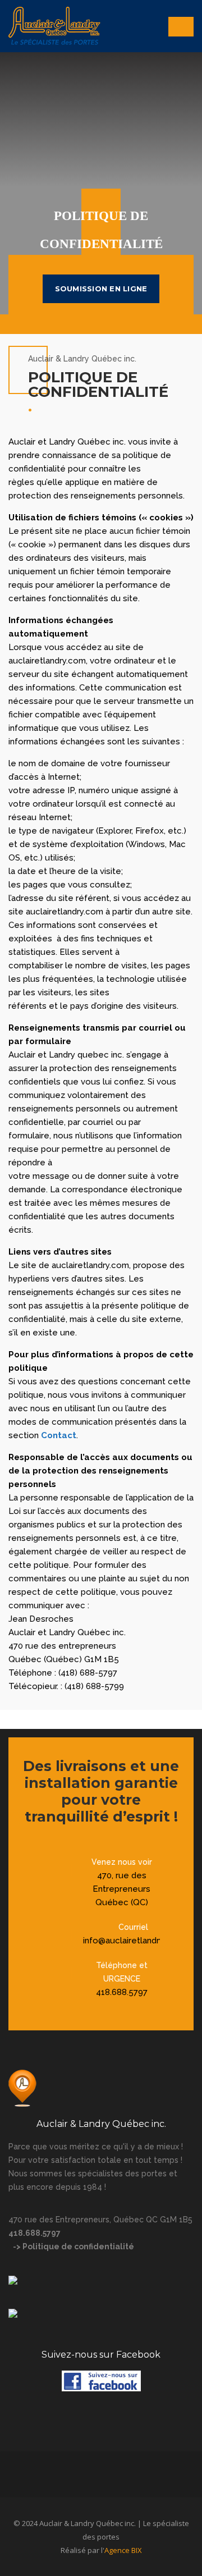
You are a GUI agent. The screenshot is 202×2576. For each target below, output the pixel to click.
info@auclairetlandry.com (133, 1941)
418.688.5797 (122, 1992)
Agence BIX (123, 2550)
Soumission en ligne (101, 289)
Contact (59, 1435)
